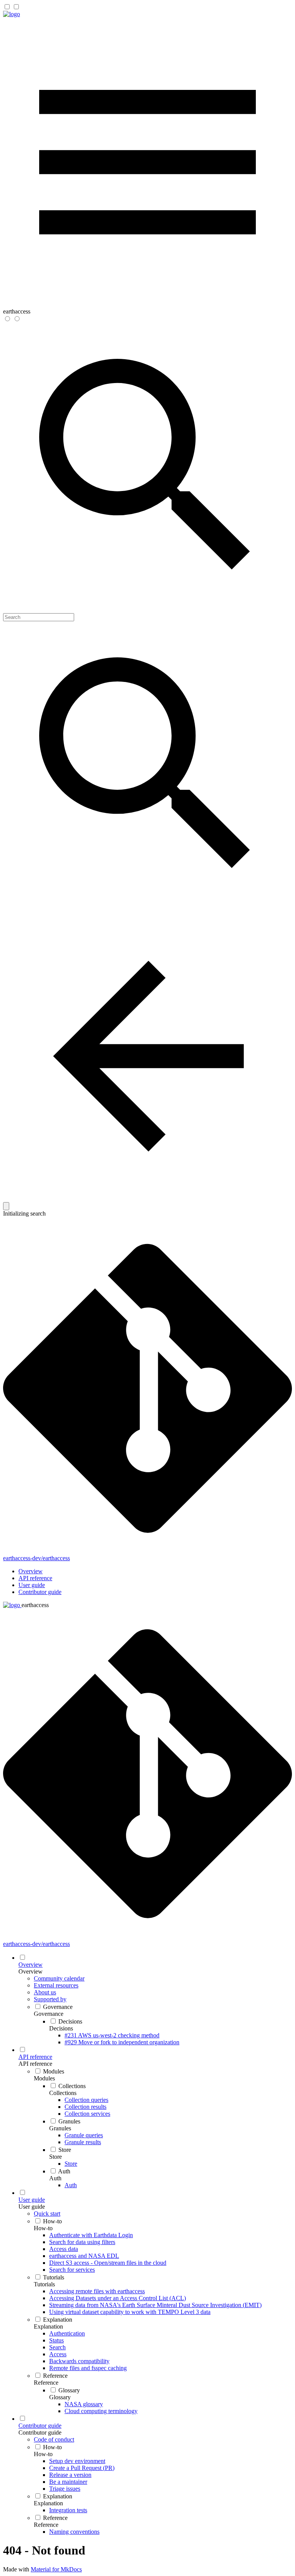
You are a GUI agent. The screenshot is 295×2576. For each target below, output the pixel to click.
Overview (31, 1571)
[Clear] (6, 1206)
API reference (35, 1578)
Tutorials (44, 2284)
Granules (60, 2128)
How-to (43, 2228)
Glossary (60, 2397)
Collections (63, 2093)
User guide (32, 1585)
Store (56, 2157)
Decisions (61, 2028)
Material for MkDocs (56, 2569)
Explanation (48, 2326)
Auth (55, 2178)
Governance (49, 2014)
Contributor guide (40, 1592)
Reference (46, 2383)
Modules (44, 2078)
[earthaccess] (12, 14)
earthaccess (35, 1605)
